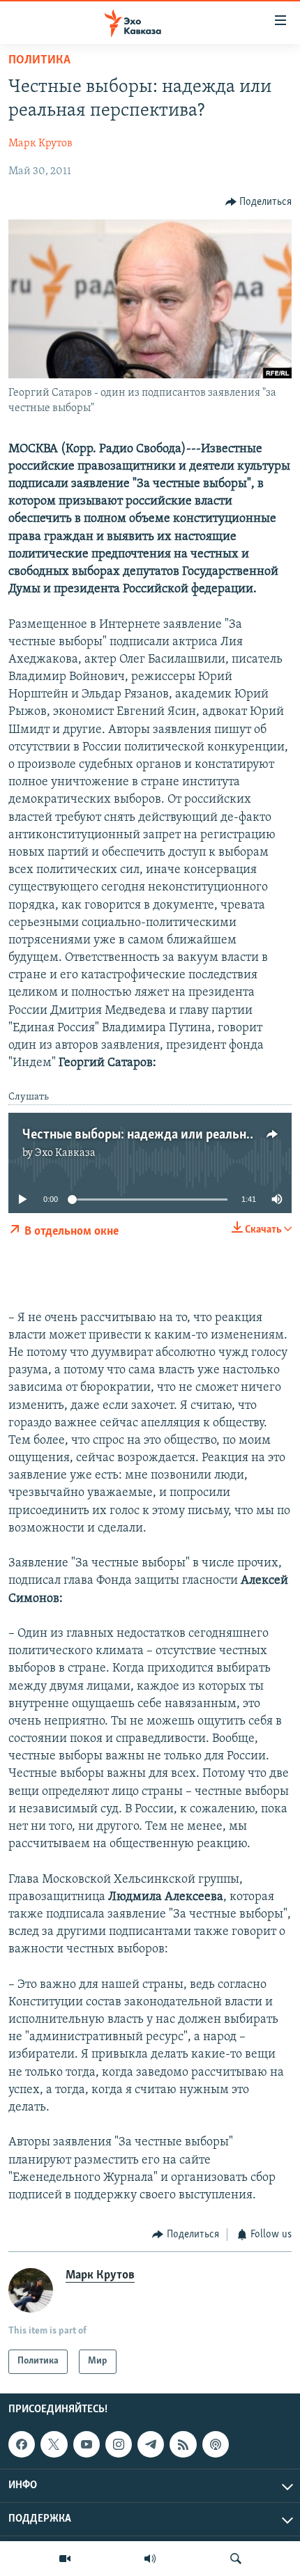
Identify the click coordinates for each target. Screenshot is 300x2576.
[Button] (259, 202)
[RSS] (183, 2444)
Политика (39, 61)
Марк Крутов (40, 144)
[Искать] (236, 2559)
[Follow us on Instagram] (119, 2444)
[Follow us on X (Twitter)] (54, 2444)
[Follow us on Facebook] (22, 2444)
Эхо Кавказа (65, 1153)
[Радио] (150, 2559)
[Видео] (65, 2559)
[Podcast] (216, 2444)
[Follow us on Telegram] (151, 2444)
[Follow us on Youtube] (87, 2444)
